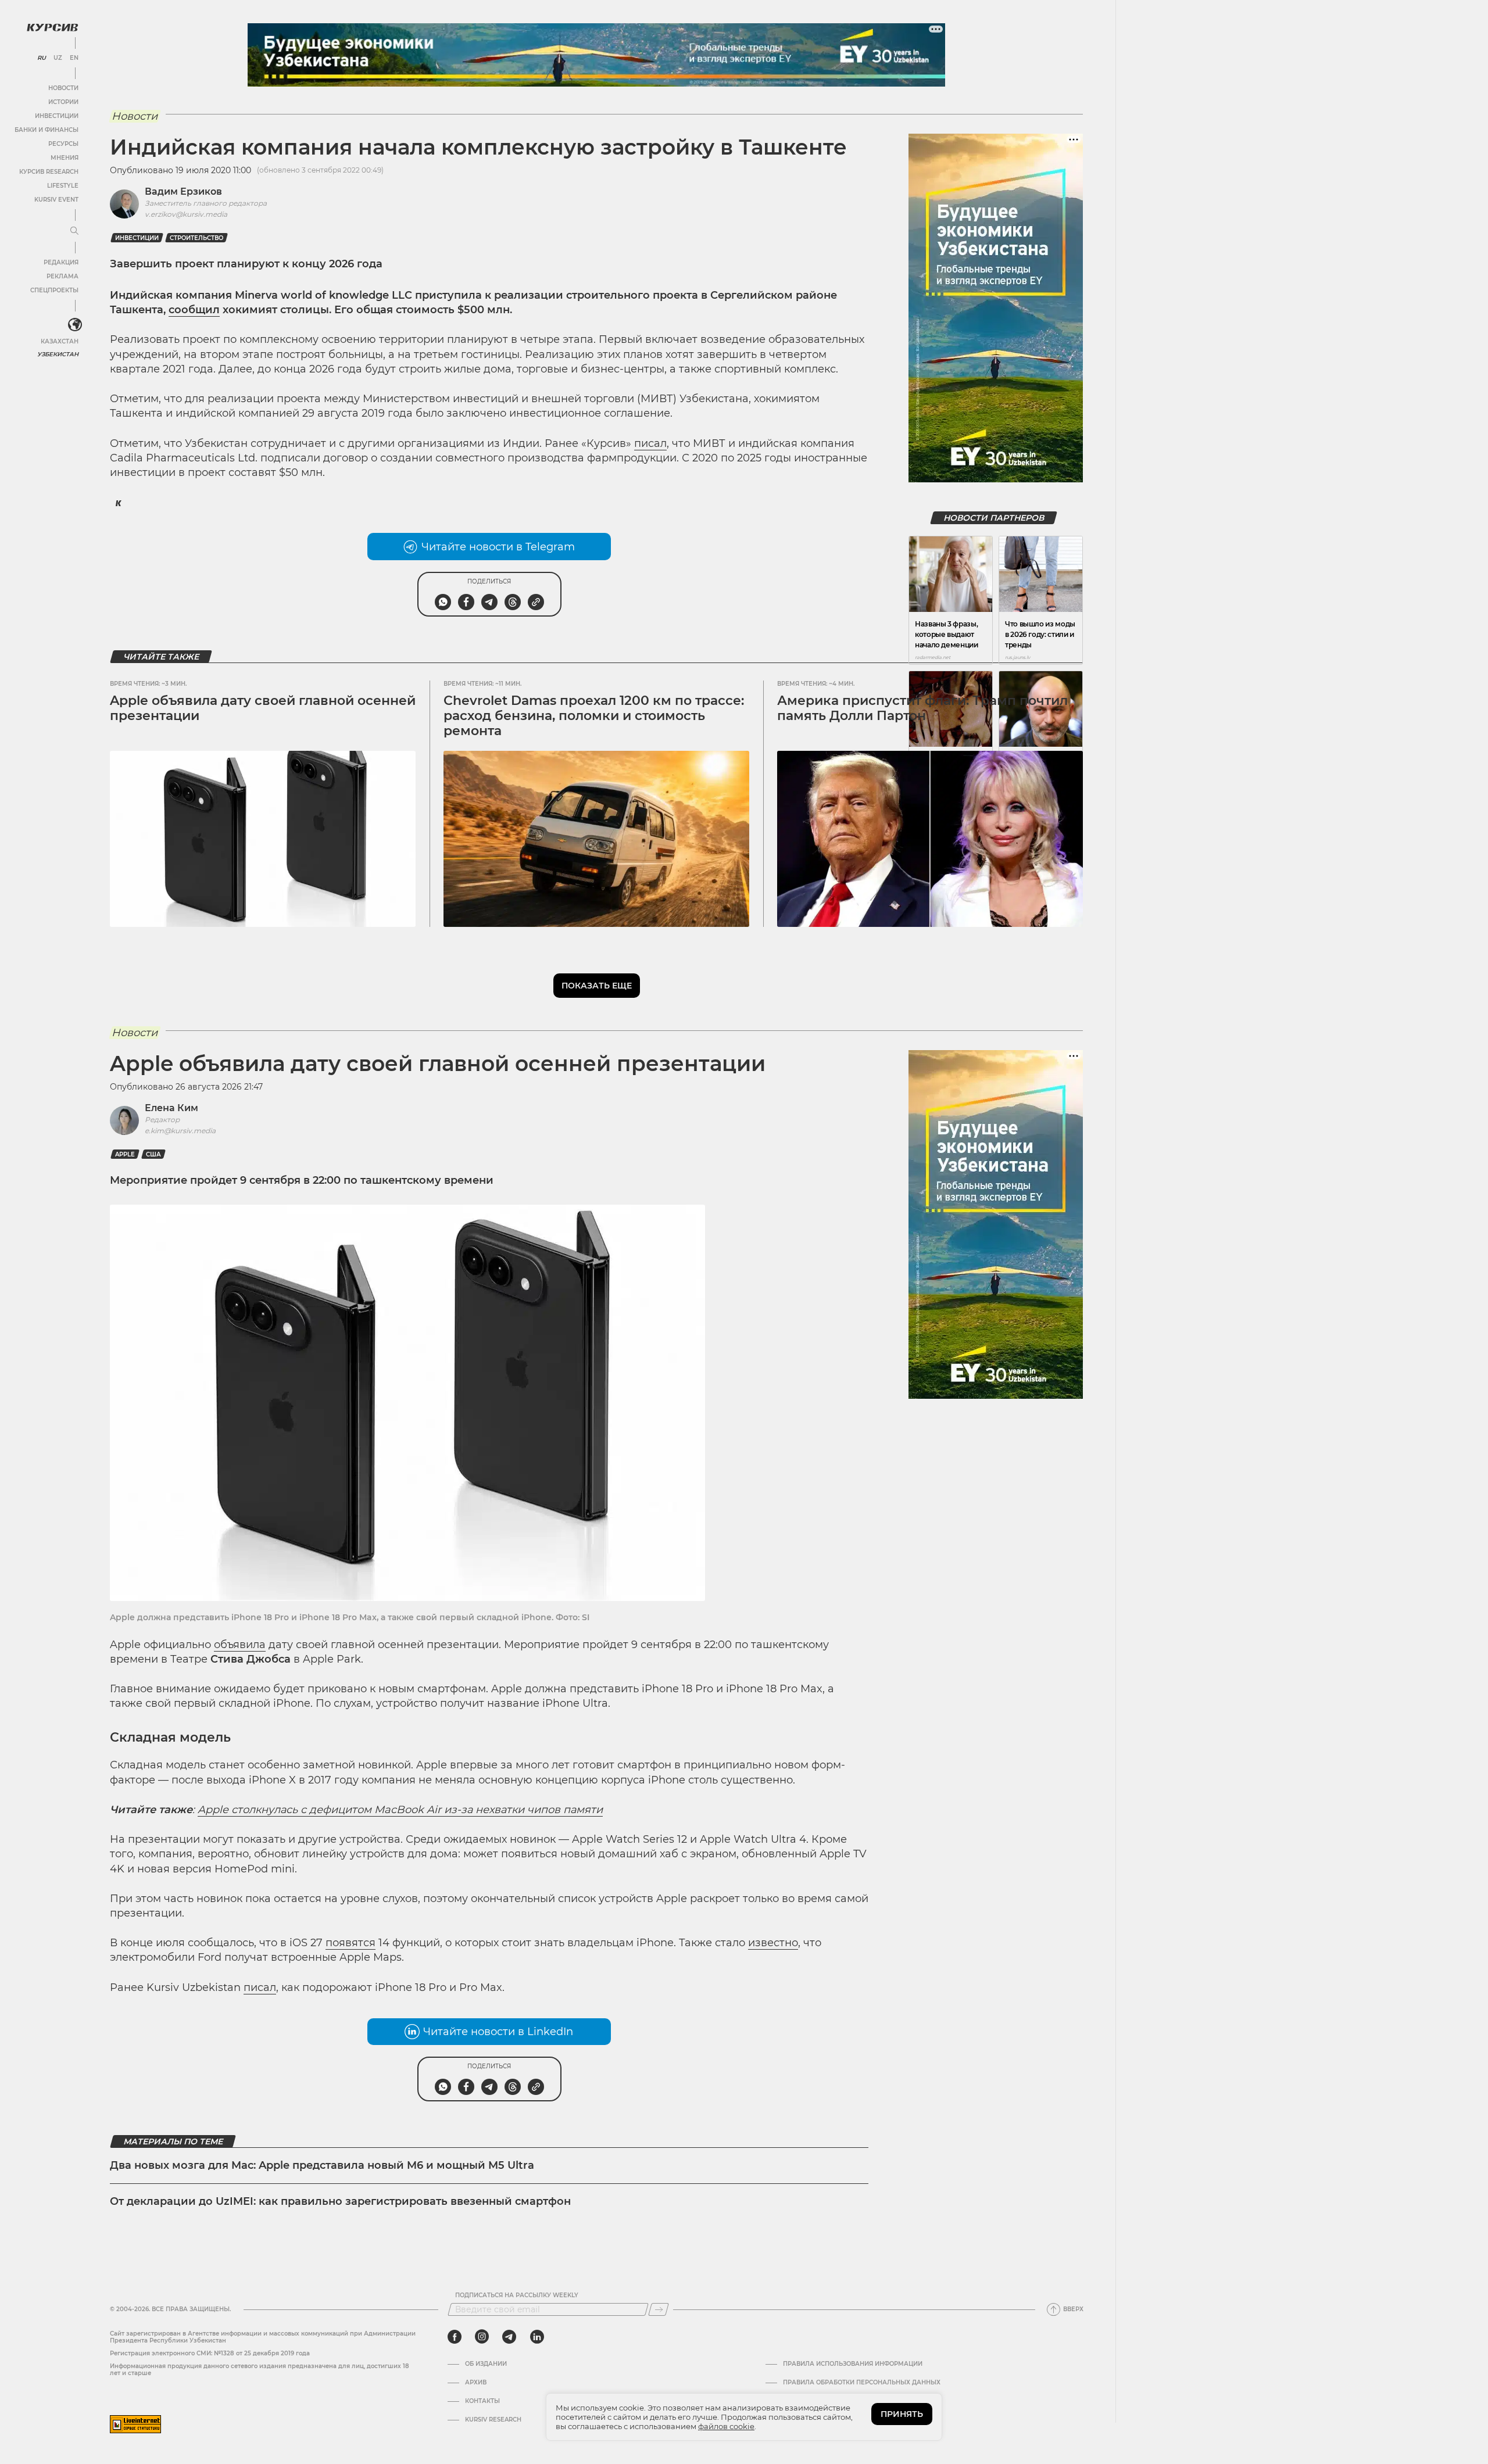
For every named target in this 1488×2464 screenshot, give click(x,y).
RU (42, 58)
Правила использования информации (853, 2364)
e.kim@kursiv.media (180, 1131)
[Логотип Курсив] (52, 27)
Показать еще (597, 986)
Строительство (196, 238)
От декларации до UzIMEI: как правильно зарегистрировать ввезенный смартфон (340, 2201)
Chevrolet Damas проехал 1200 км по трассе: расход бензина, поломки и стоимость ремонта (594, 716)
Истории (63, 102)
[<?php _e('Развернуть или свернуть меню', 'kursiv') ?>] (75, 325)
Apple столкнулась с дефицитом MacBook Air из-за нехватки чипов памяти (400, 1810)
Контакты (482, 2401)
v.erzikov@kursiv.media (186, 214)
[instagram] (482, 2337)
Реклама (62, 276)
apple (125, 1154)
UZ (58, 58)
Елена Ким (171, 1108)
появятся (350, 1943)
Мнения (65, 158)
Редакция (61, 262)
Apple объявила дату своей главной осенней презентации (263, 708)
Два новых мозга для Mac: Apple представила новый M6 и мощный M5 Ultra (322, 2165)
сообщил (194, 310)
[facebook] (455, 2337)
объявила (240, 1645)
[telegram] (509, 2337)
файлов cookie (726, 2426)
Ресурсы (63, 144)
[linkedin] (537, 2337)
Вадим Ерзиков (183, 191)
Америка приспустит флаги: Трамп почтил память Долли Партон (922, 708)
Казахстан (60, 341)
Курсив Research (49, 172)
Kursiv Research (493, 2420)
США (153, 1154)
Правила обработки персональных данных (862, 2383)
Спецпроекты (54, 290)
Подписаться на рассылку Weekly (517, 2295)
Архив (476, 2383)
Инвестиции (57, 116)
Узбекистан (58, 354)
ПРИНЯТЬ (902, 2414)
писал (650, 443)
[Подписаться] (659, 2309)
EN (74, 58)
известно (773, 1943)
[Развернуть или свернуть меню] (74, 231)
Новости (63, 88)
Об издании (486, 2364)
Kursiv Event (56, 200)
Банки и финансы (46, 130)
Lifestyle (63, 186)
